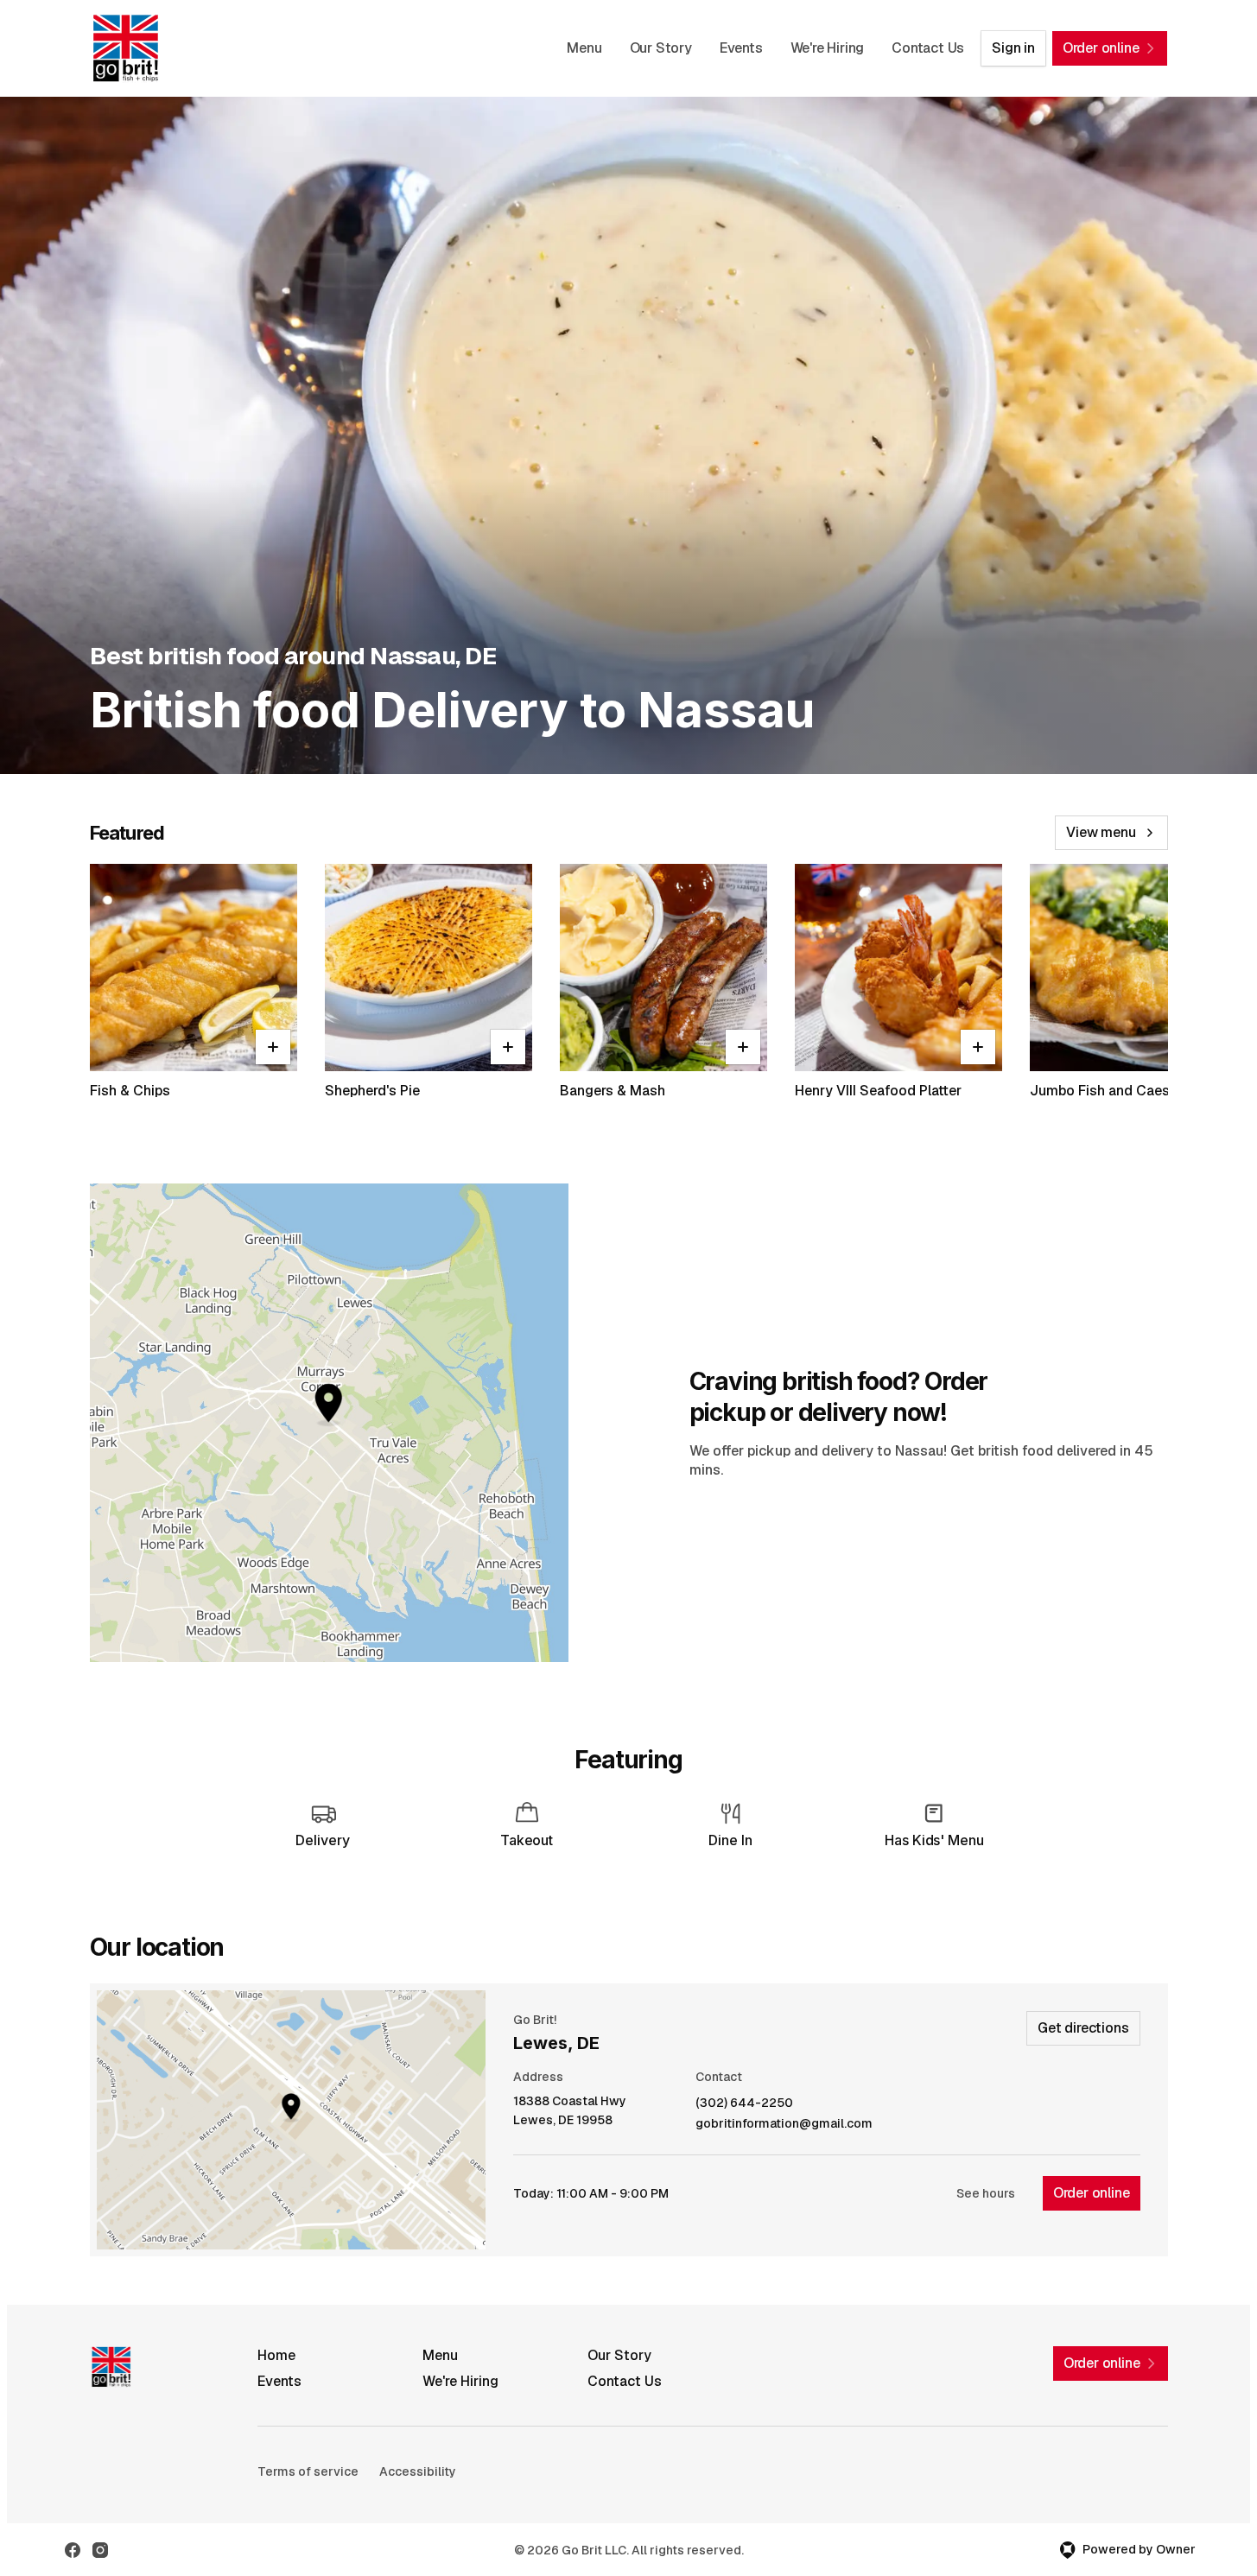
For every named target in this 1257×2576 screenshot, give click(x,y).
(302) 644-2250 (744, 2103)
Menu (584, 48)
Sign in (1013, 48)
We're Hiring (828, 48)
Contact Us (928, 48)
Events (741, 48)
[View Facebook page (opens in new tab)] (73, 2550)
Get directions (1083, 2028)
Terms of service (308, 2471)
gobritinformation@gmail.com (784, 2124)
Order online (1092, 2193)
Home (276, 2355)
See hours (986, 2193)
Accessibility (418, 2471)
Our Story (661, 48)
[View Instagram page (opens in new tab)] (100, 2550)
